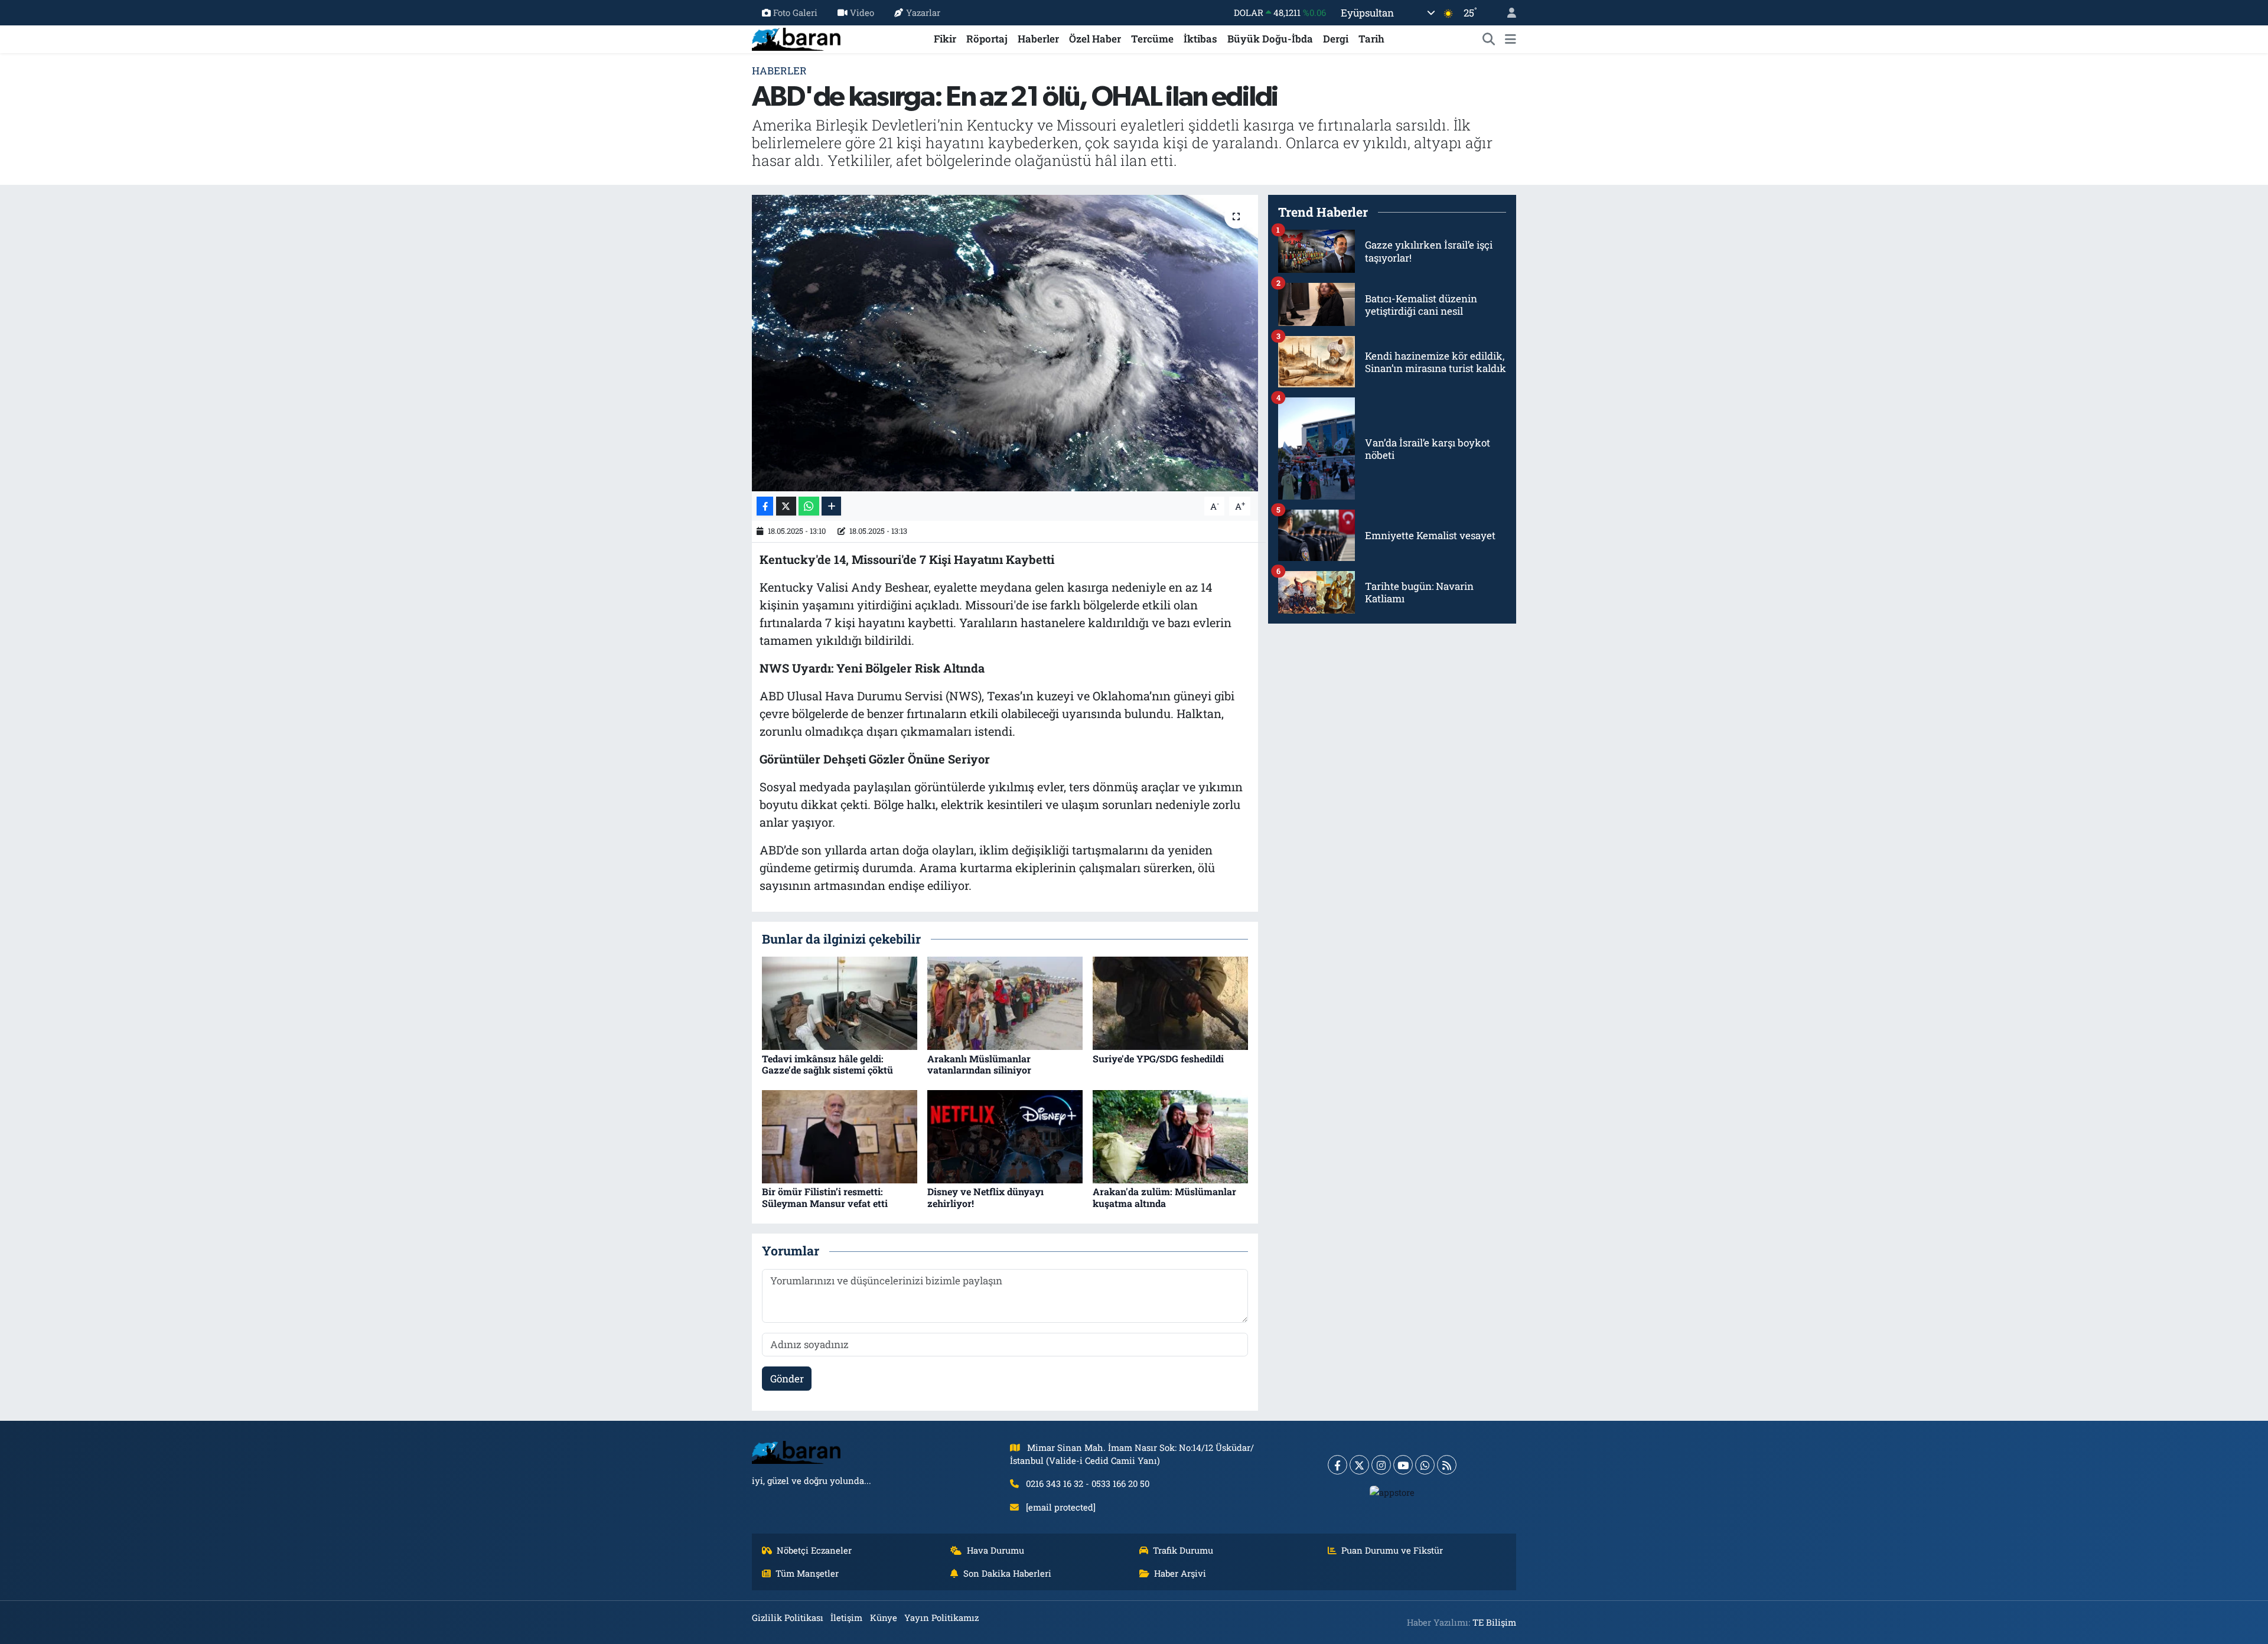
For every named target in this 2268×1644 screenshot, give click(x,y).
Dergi (1336, 39)
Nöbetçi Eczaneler (814, 1550)
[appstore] (1392, 1492)
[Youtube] (1403, 1465)
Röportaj (987, 39)
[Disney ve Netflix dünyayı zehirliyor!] (1005, 1136)
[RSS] (1447, 1465)
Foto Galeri (795, 12)
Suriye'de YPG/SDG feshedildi (1158, 1059)
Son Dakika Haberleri (1007, 1573)
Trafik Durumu (1183, 1550)
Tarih (1371, 39)
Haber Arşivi (1180, 1573)
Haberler (1038, 39)
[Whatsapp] (1425, 1465)
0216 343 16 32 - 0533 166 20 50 (1088, 1483)
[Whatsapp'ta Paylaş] (809, 506)
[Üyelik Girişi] (1507, 13)
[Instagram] (1381, 1465)
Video (862, 12)
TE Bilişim (1494, 1622)
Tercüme (1152, 39)
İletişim (846, 1617)
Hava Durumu (995, 1550)
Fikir (945, 39)
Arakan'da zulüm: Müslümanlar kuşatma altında (1164, 1197)
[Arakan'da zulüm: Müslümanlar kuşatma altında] (1170, 1136)
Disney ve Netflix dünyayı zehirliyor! (985, 1197)
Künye (884, 1617)
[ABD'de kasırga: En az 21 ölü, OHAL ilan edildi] (1005, 343)
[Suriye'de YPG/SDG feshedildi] (1170, 1002)
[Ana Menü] (1511, 39)
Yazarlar (923, 12)
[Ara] (1489, 39)
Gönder (787, 1379)
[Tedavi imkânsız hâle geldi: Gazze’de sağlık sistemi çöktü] (840, 1002)
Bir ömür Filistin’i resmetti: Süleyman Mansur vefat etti (825, 1197)
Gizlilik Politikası (788, 1617)
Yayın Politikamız (941, 1617)
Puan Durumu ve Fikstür (1392, 1550)
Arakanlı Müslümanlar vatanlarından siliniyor (979, 1064)
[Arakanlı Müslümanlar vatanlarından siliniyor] (1005, 1002)
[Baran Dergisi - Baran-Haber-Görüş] (796, 37)
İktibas (1200, 39)
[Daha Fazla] (831, 506)
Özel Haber (1095, 39)
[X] (1359, 1465)
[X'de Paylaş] (786, 506)
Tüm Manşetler (807, 1573)
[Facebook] (1337, 1465)
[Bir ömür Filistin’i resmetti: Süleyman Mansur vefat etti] (840, 1136)
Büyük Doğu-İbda (1270, 39)
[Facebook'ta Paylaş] (765, 506)
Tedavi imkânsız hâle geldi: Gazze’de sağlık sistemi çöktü (827, 1064)
